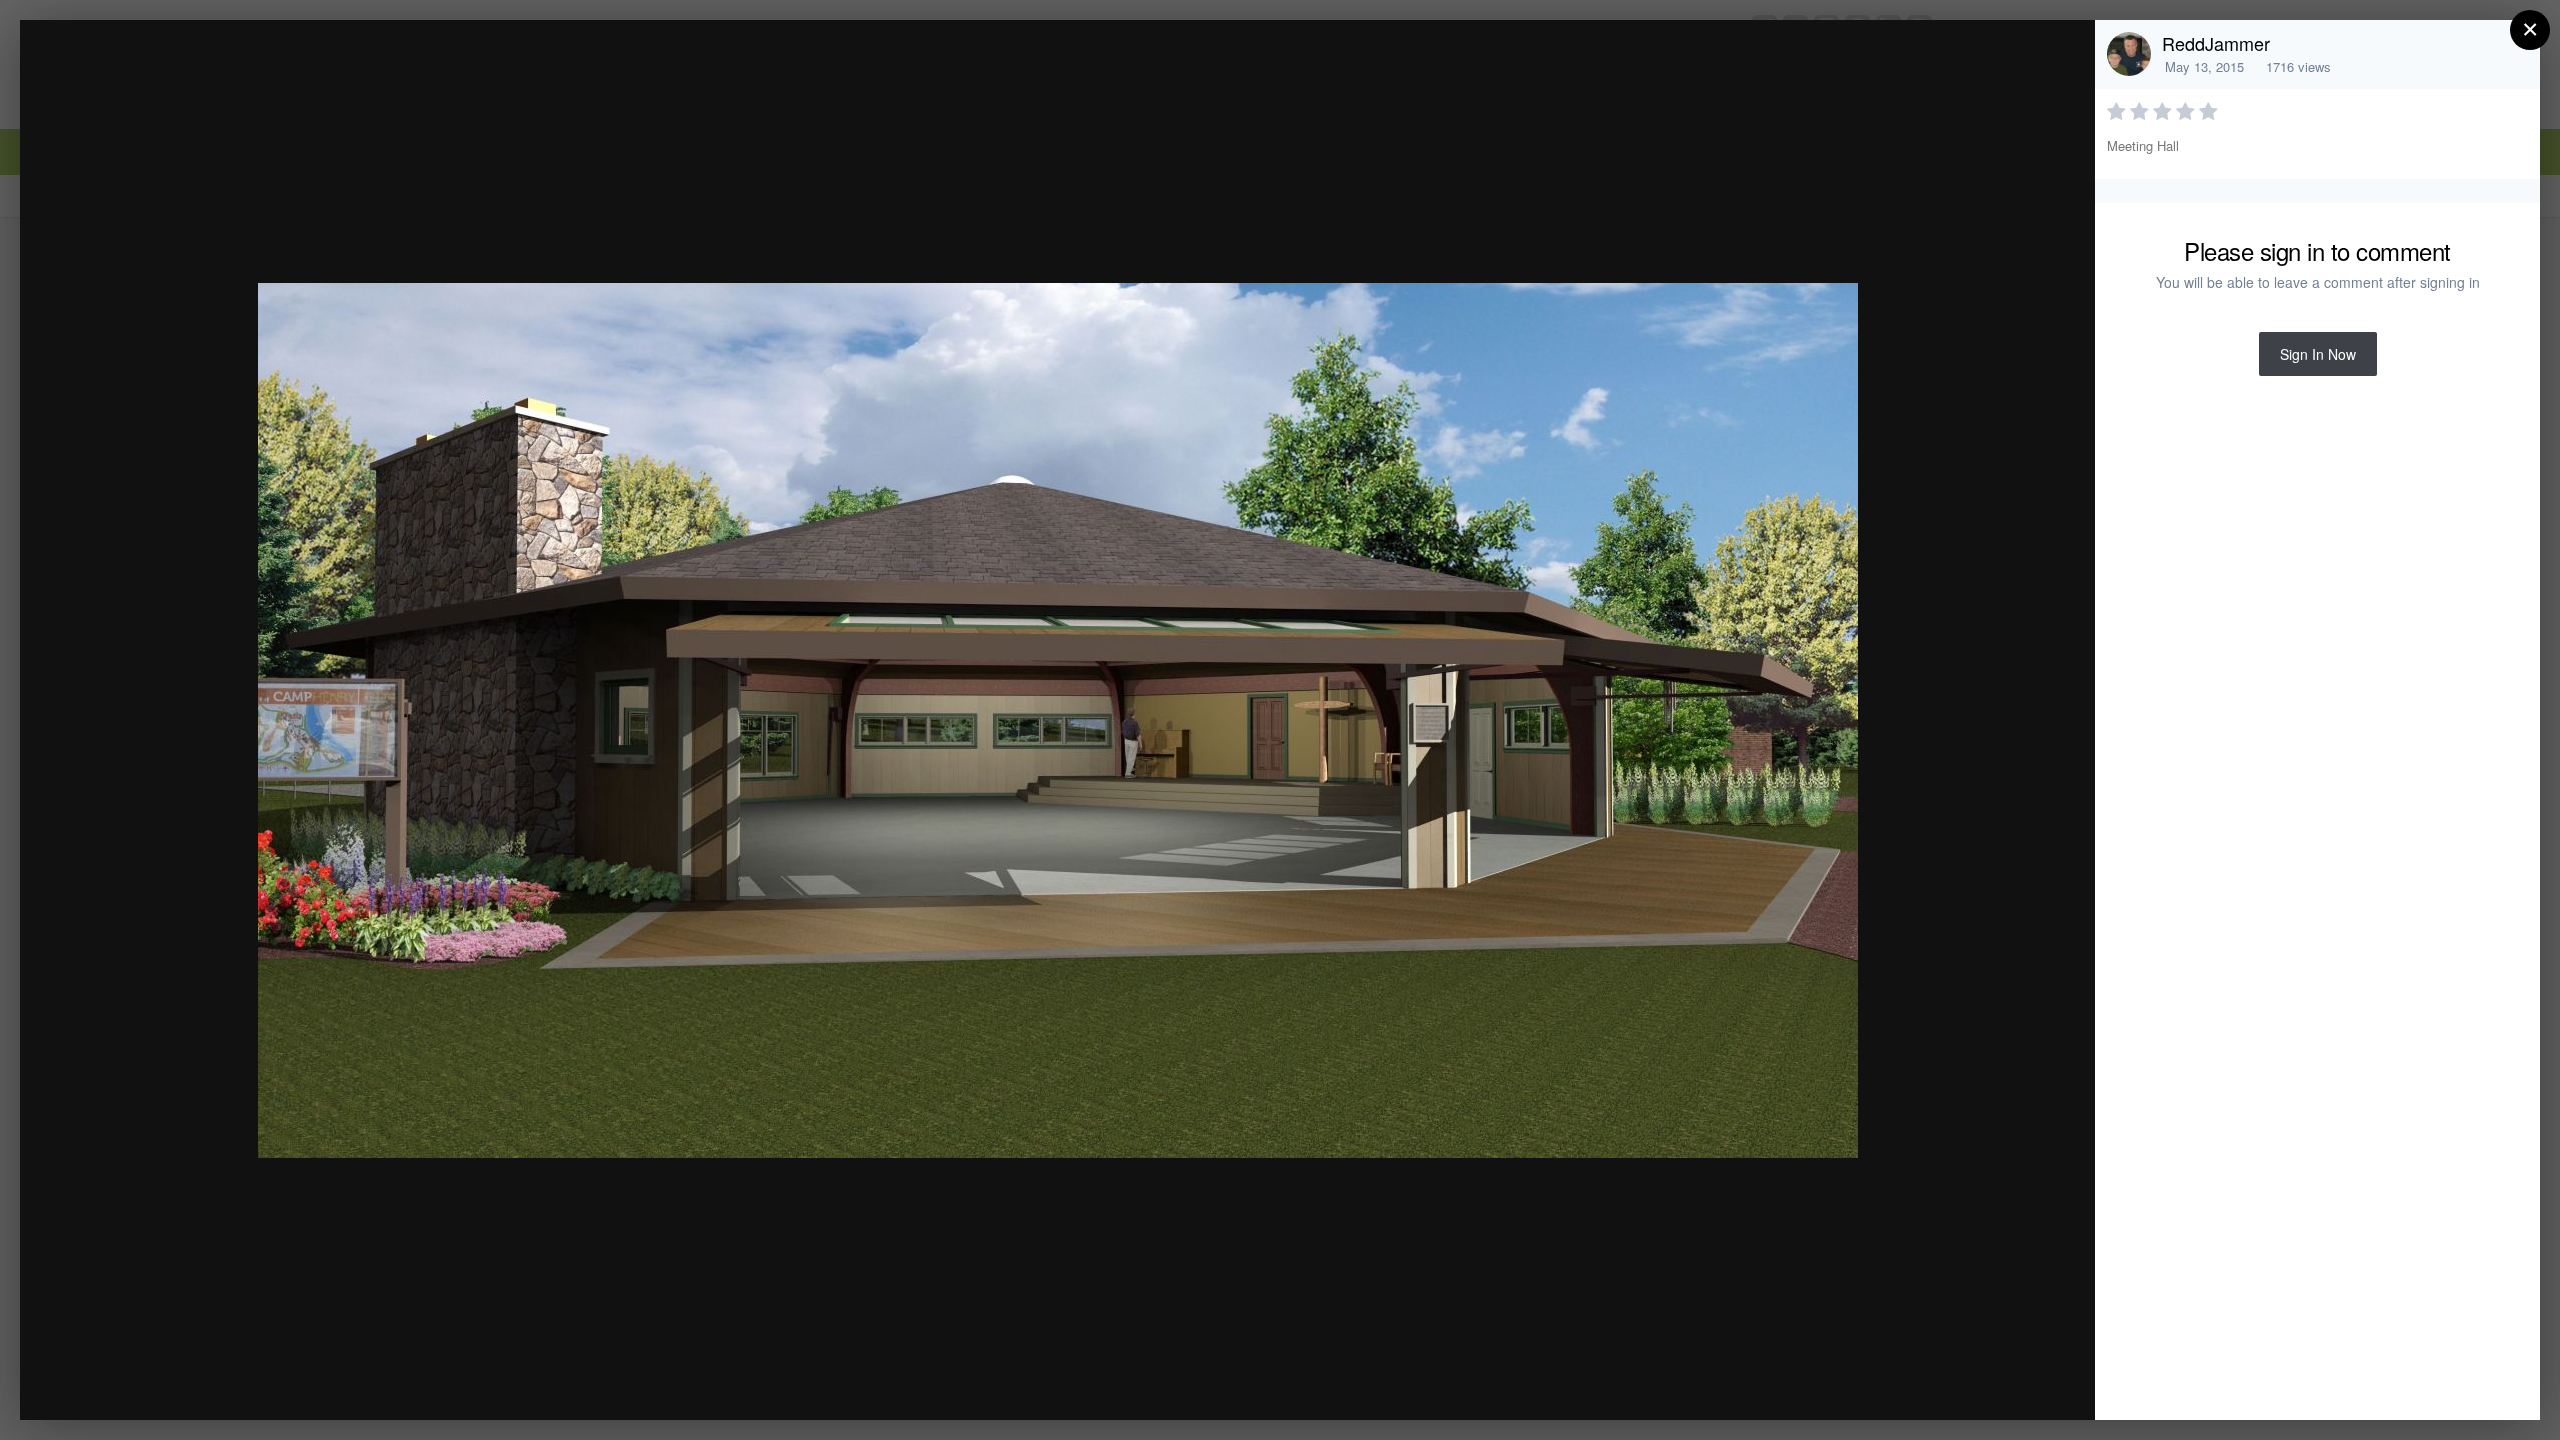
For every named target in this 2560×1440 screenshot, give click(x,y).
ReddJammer (2216, 43)
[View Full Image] (2060, 56)
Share (2029, 1383)
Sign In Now (2318, 354)
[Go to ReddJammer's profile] (2129, 54)
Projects (177, 73)
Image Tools (1893, 1383)
